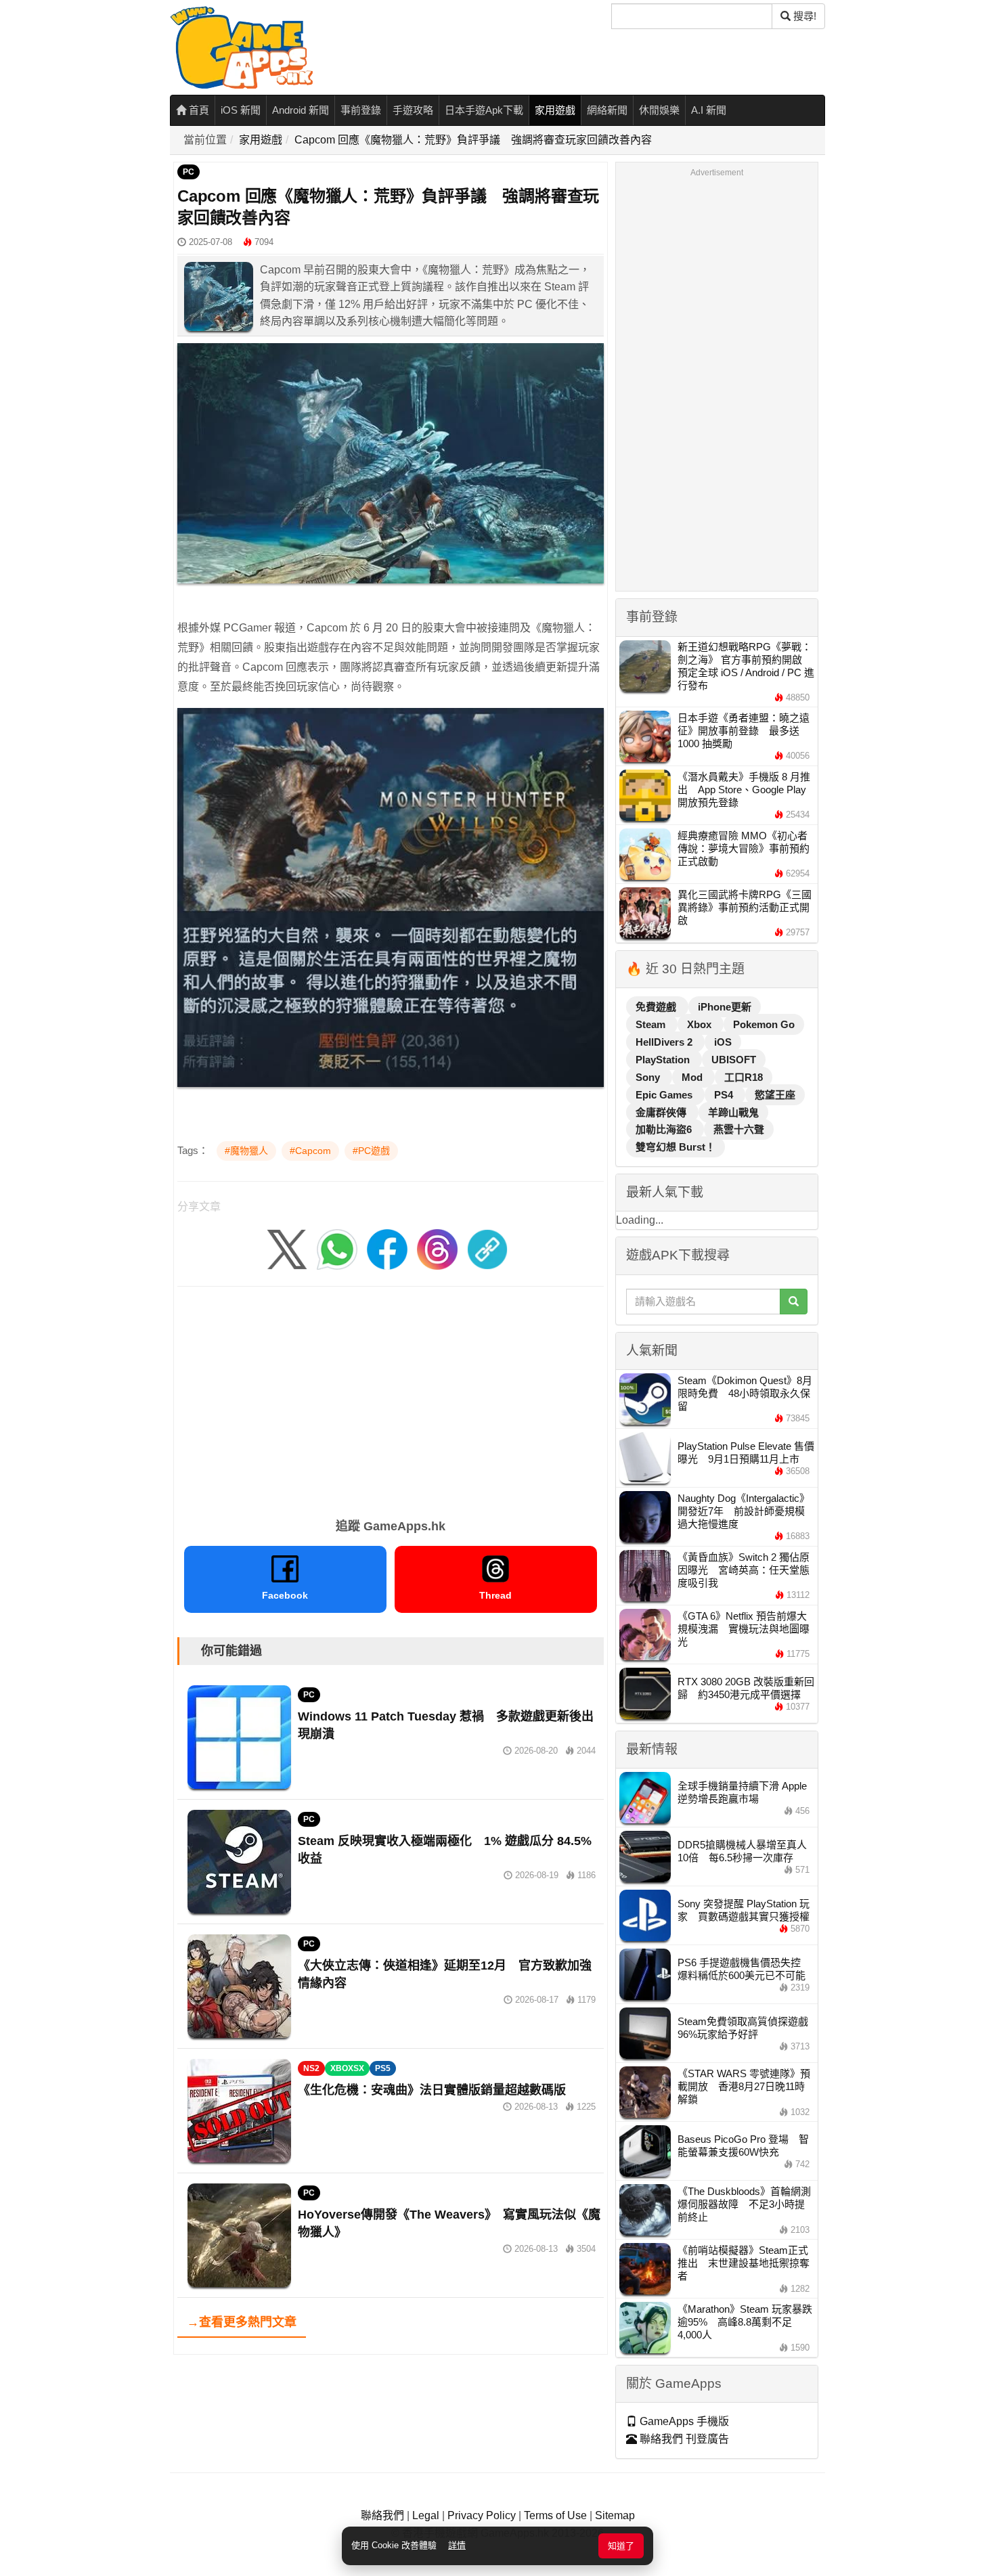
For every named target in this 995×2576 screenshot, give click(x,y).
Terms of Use (555, 2515)
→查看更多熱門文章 (242, 2322)
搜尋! (803, 16)
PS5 (383, 2068)
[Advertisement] (391, 1398)
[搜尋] (794, 1302)
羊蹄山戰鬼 (733, 1112)
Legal (426, 2515)
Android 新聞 (301, 110)
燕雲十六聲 (739, 1129)
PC (189, 172)
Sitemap (615, 2515)
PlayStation (664, 1060)
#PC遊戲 (371, 1151)
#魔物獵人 (246, 1151)
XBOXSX (347, 2068)
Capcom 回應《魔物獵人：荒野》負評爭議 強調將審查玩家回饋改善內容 (473, 140)
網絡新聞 (607, 110)
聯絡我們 (382, 2515)
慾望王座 (775, 1095)
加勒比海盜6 (665, 1129)
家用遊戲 (555, 110)
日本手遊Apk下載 (484, 110)
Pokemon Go (764, 1024)
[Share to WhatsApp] (337, 1248)
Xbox (701, 1024)
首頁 (198, 110)
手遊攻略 (413, 110)
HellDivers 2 (665, 1042)
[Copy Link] (487, 1248)
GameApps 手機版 (683, 2421)
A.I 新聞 (709, 110)
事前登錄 (361, 110)
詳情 (457, 2545)
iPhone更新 (725, 1007)
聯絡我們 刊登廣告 (683, 2439)
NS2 (311, 2068)
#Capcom (310, 1151)
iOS (723, 1042)
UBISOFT (734, 1060)
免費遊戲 (657, 1007)
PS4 (725, 1095)
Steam (652, 1024)
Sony (649, 1077)
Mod (693, 1077)
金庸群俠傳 (662, 1112)
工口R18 (744, 1077)
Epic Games (665, 1095)
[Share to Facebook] (387, 1248)
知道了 (621, 2546)
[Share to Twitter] (287, 1248)
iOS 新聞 (241, 110)
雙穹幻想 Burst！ (676, 1147)
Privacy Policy (482, 2515)
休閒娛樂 (659, 110)
